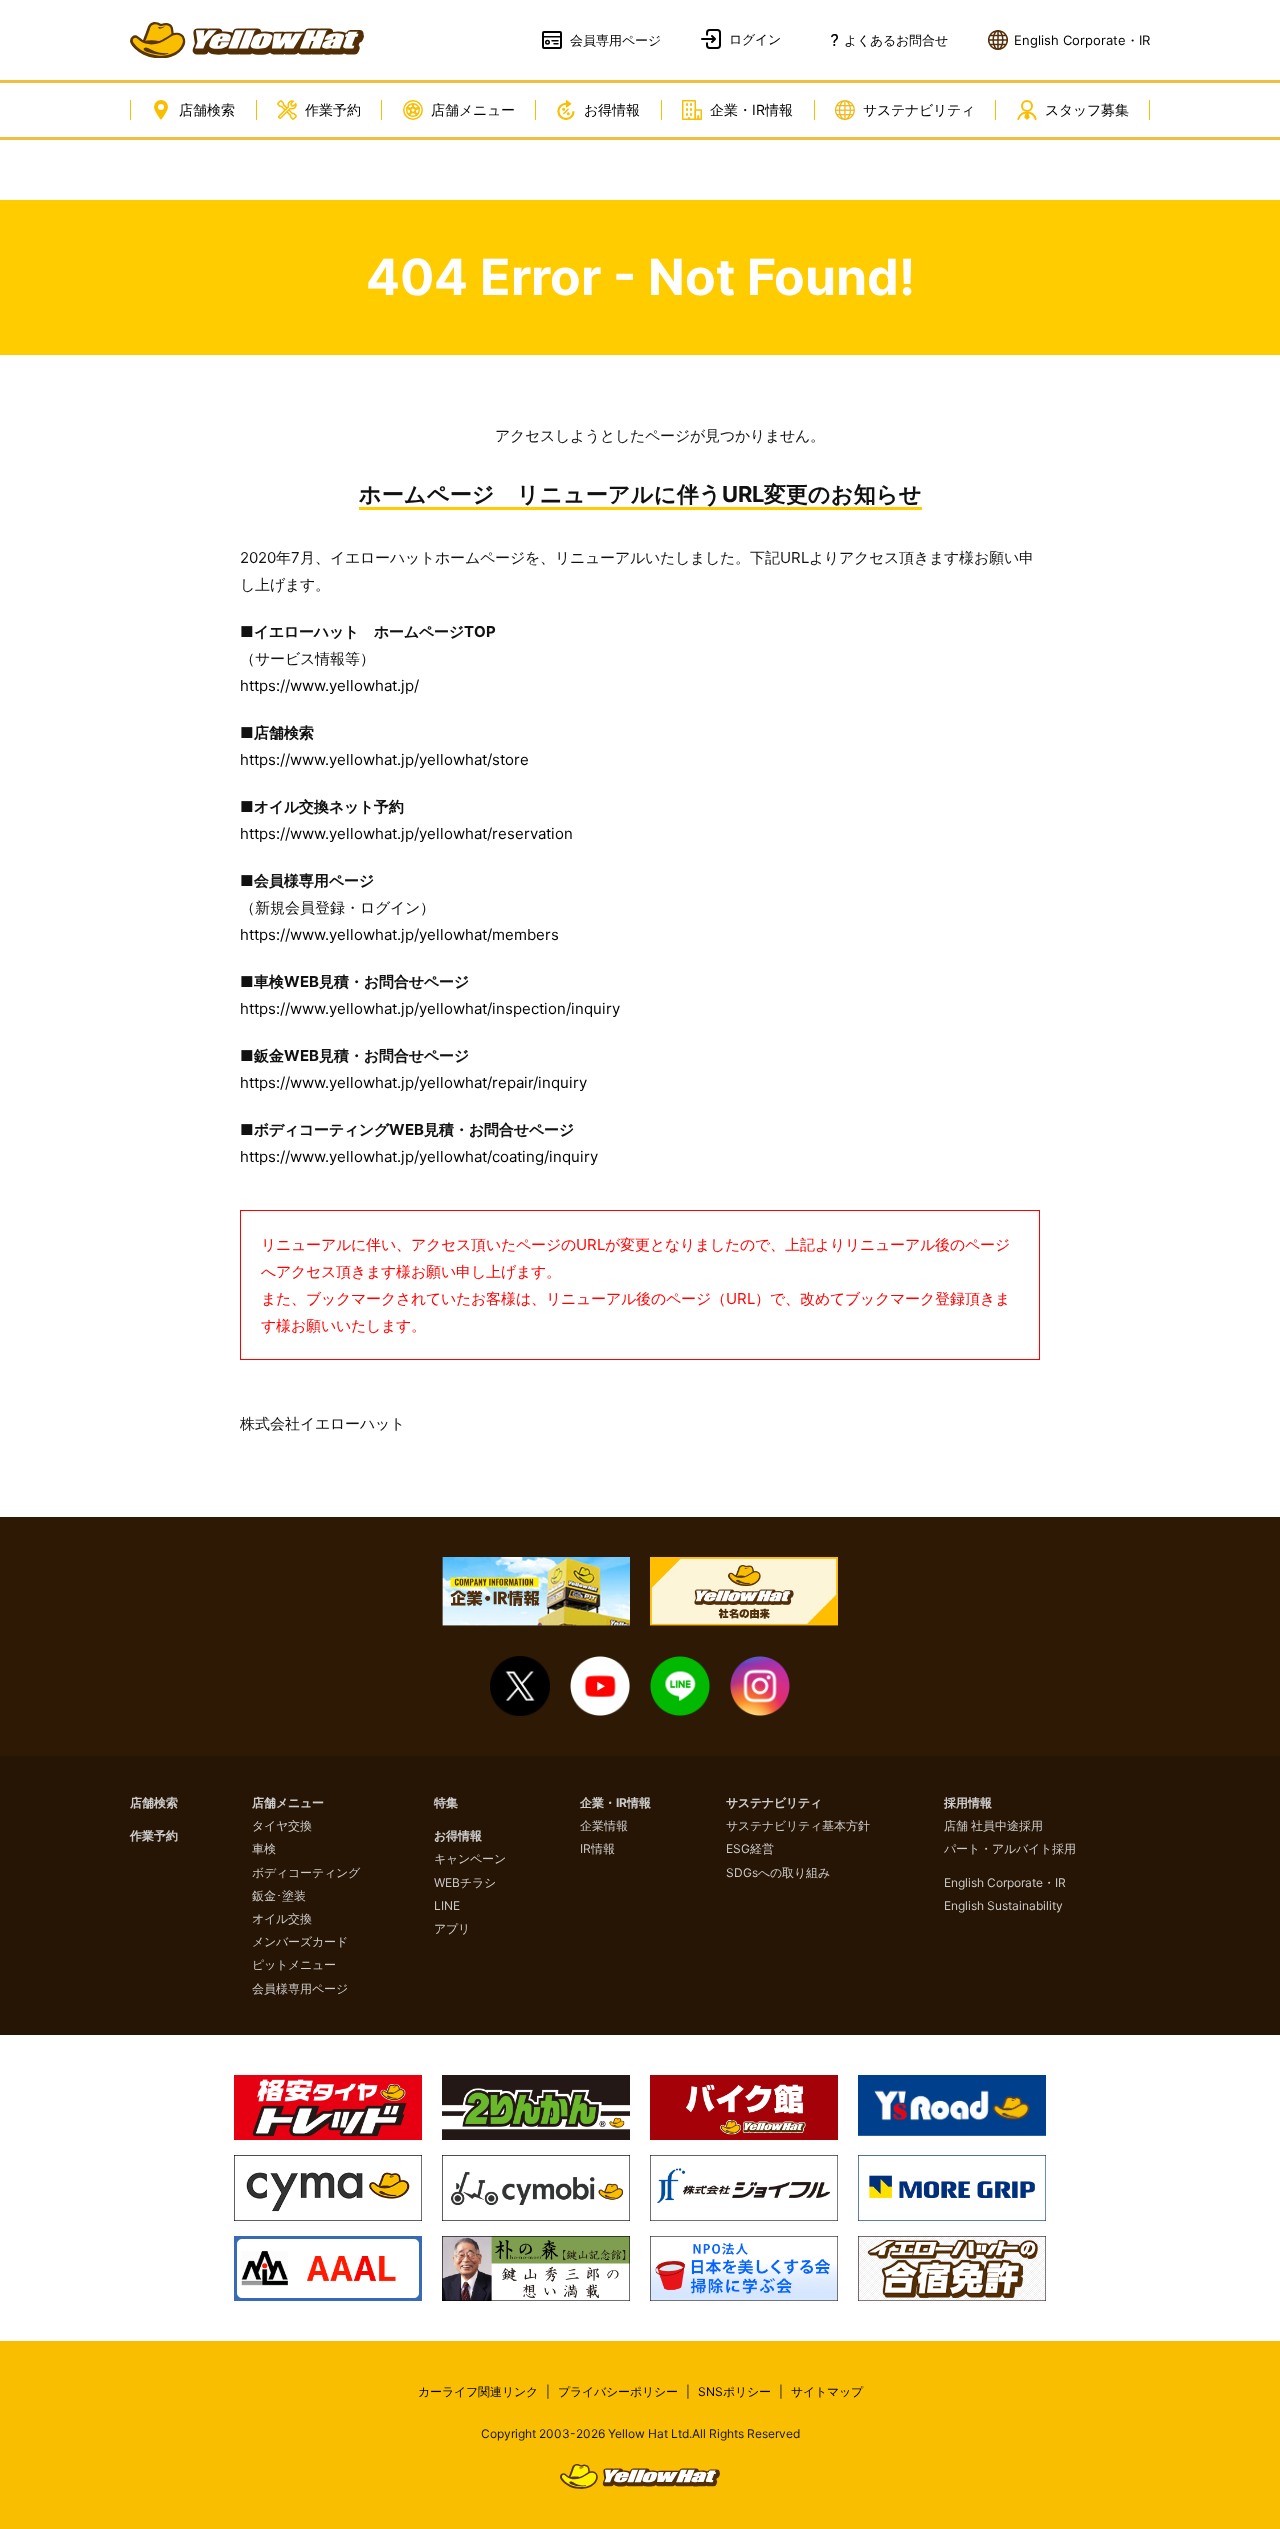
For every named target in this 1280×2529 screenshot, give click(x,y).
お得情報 (612, 109)
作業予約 (333, 109)
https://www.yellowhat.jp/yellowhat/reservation (406, 833)
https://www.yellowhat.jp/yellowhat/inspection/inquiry (430, 1008)
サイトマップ (827, 2391)
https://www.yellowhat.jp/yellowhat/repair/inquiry (413, 1082)
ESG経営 (750, 1848)
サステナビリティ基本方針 (798, 1825)
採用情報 (968, 1802)
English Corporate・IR (1005, 1882)
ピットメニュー (294, 1964)
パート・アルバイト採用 (1010, 1848)
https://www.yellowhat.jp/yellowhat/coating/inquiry (419, 1156)
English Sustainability (1003, 1905)
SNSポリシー (734, 2391)
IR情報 (597, 1848)
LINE (447, 1905)
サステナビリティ (919, 109)
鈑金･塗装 (279, 1895)
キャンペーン (470, 1858)
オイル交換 (282, 1918)
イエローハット (247, 40)
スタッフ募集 (1087, 109)
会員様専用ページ (300, 1988)
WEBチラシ (465, 1882)
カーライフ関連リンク (478, 2391)
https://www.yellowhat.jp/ (329, 685)
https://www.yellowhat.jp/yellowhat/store (384, 759)
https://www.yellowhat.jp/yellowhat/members (399, 934)
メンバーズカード (300, 1941)
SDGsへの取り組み (778, 1872)
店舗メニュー (473, 109)
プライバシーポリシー (618, 2391)
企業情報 (604, 1825)
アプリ (452, 1928)
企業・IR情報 (751, 109)
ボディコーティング (306, 1872)
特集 (446, 1802)
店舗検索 (207, 109)
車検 (264, 1848)
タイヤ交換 (282, 1825)
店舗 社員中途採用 (993, 1825)
